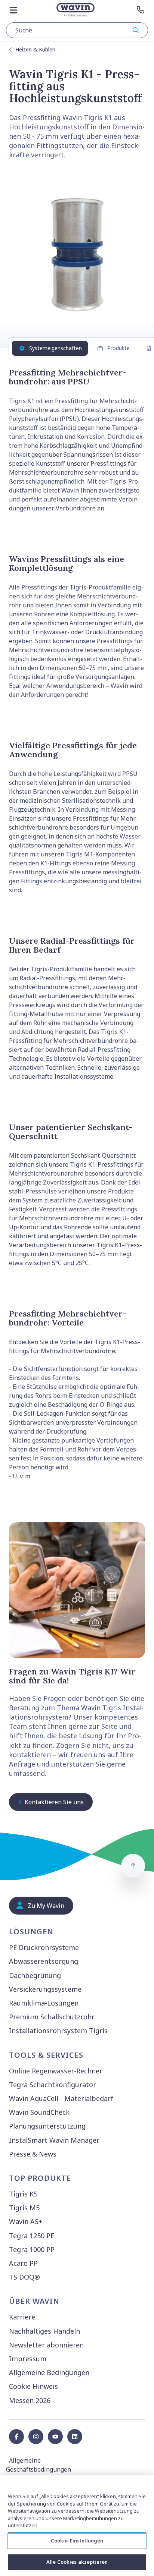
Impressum (28, 2359)
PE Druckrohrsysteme (44, 1947)
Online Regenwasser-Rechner (56, 2071)
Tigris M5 (24, 2208)
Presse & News (33, 2154)
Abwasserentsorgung (44, 1961)
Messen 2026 (30, 2400)
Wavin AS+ (26, 2221)
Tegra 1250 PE (32, 2236)
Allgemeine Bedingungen (49, 2372)
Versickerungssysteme (45, 1989)
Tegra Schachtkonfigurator (53, 2085)
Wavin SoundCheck (39, 2112)
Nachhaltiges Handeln (44, 2331)
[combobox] (77, 30)
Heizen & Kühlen (35, 49)
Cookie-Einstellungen (77, 2541)
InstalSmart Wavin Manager (54, 2140)
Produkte (118, 348)
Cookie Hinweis (33, 2386)
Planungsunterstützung (47, 2126)
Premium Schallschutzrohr (52, 2017)
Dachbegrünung (35, 1975)
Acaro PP (23, 2263)
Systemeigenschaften (56, 348)
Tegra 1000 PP (32, 2249)
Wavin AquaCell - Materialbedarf (61, 2098)
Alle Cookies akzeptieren (77, 2562)
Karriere (22, 2317)
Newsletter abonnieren (46, 2345)
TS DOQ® (24, 2277)
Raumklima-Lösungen (44, 2003)
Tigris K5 (23, 2194)
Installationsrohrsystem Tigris (58, 2031)
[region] (77, 2525)
